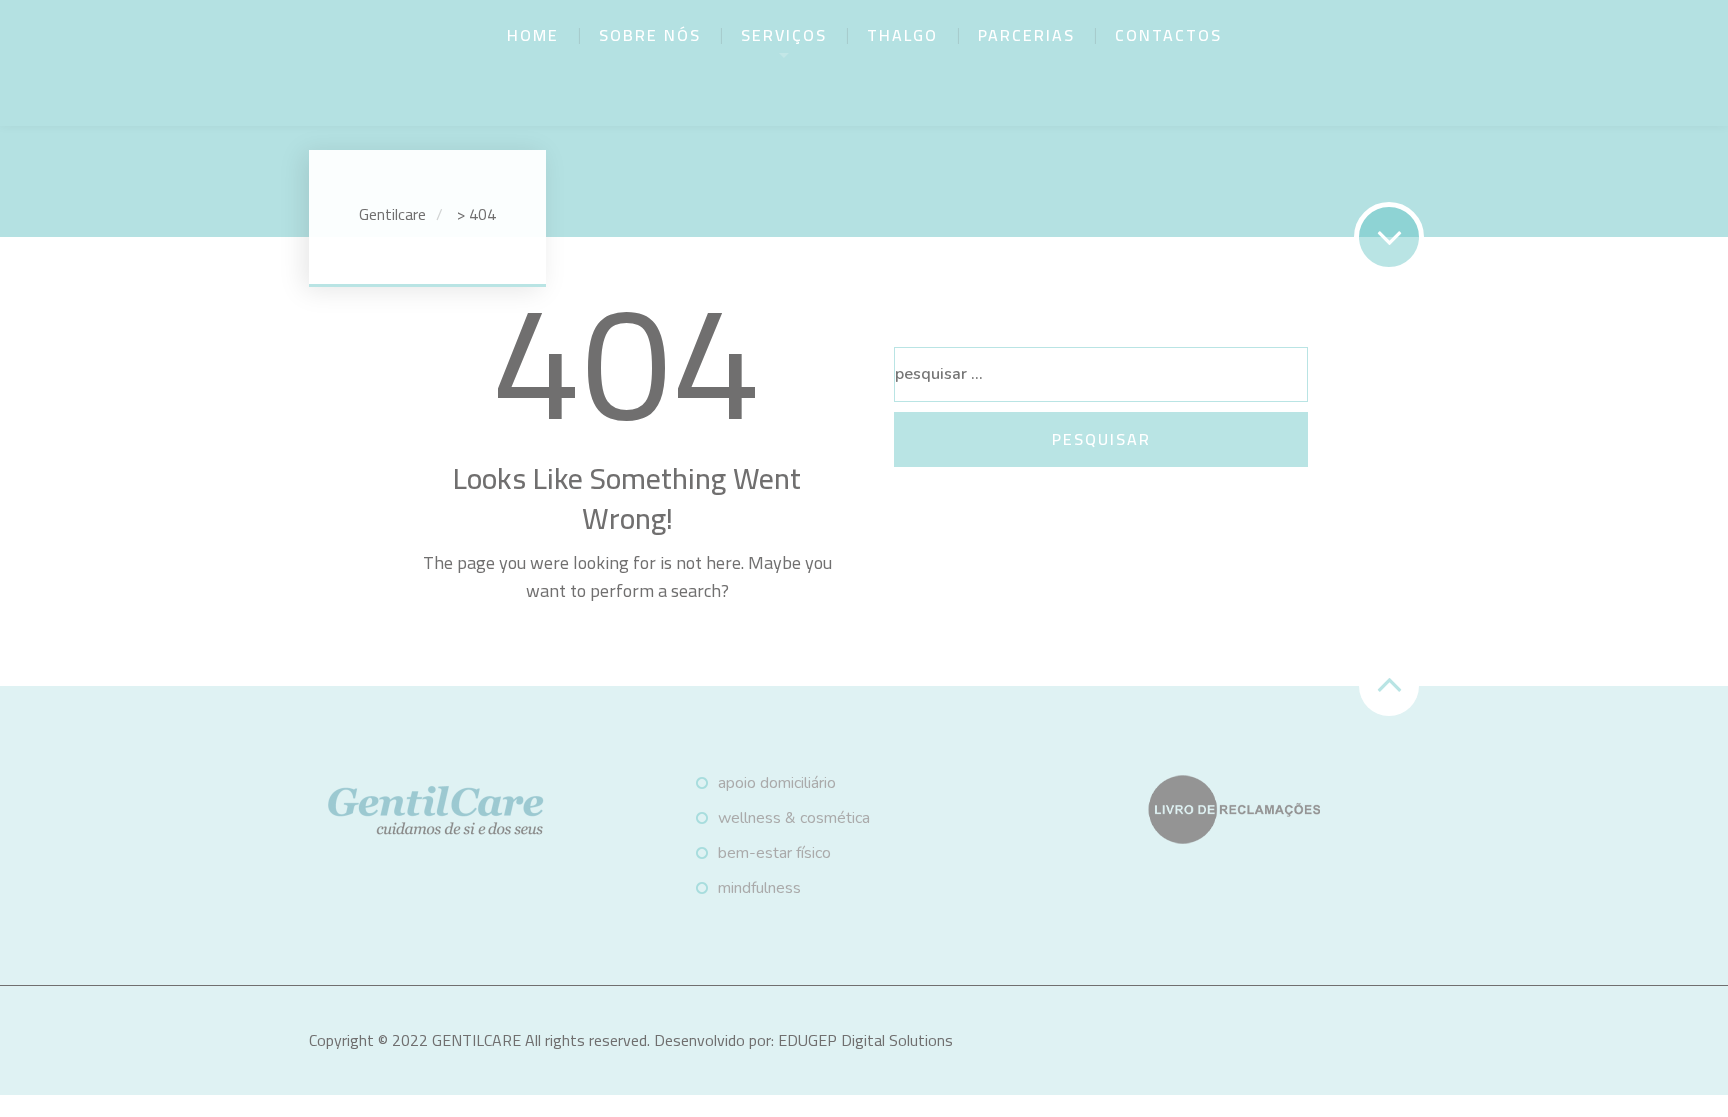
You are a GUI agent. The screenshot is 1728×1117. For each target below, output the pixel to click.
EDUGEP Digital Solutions (865, 1040)
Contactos (1168, 35)
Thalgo (902, 35)
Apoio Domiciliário (777, 783)
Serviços (784, 35)
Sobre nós (650, 35)
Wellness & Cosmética (794, 818)
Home (533, 35)
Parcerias (1026, 35)
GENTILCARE (476, 1040)
